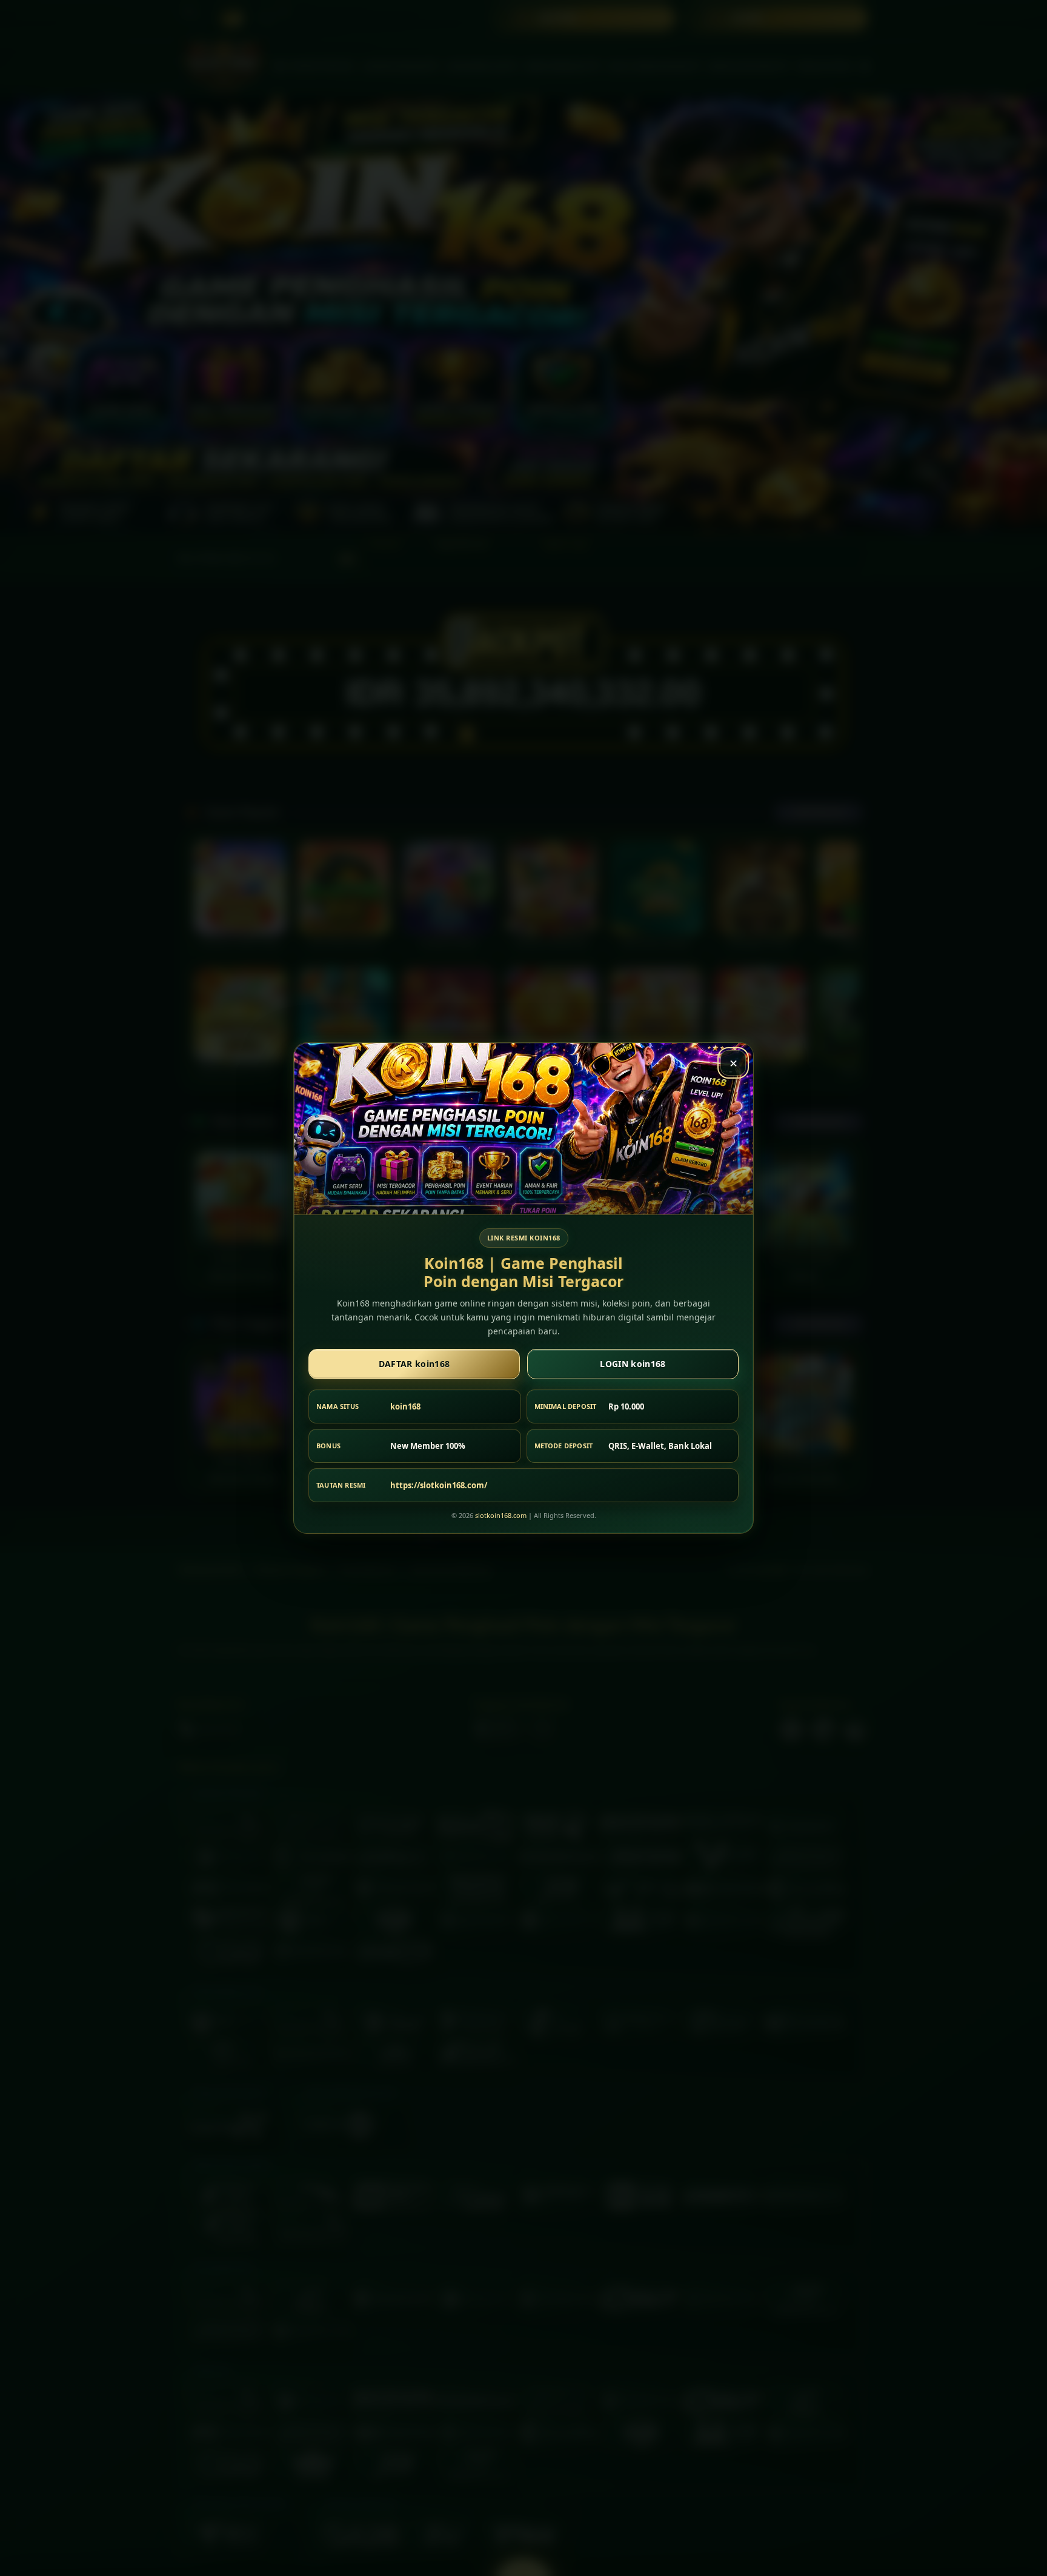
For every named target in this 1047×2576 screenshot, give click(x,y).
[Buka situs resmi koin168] (523, 1129)
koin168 (405, 1406)
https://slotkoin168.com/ (439, 1485)
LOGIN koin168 (633, 1364)
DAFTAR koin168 (414, 1364)
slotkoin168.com (501, 1515)
